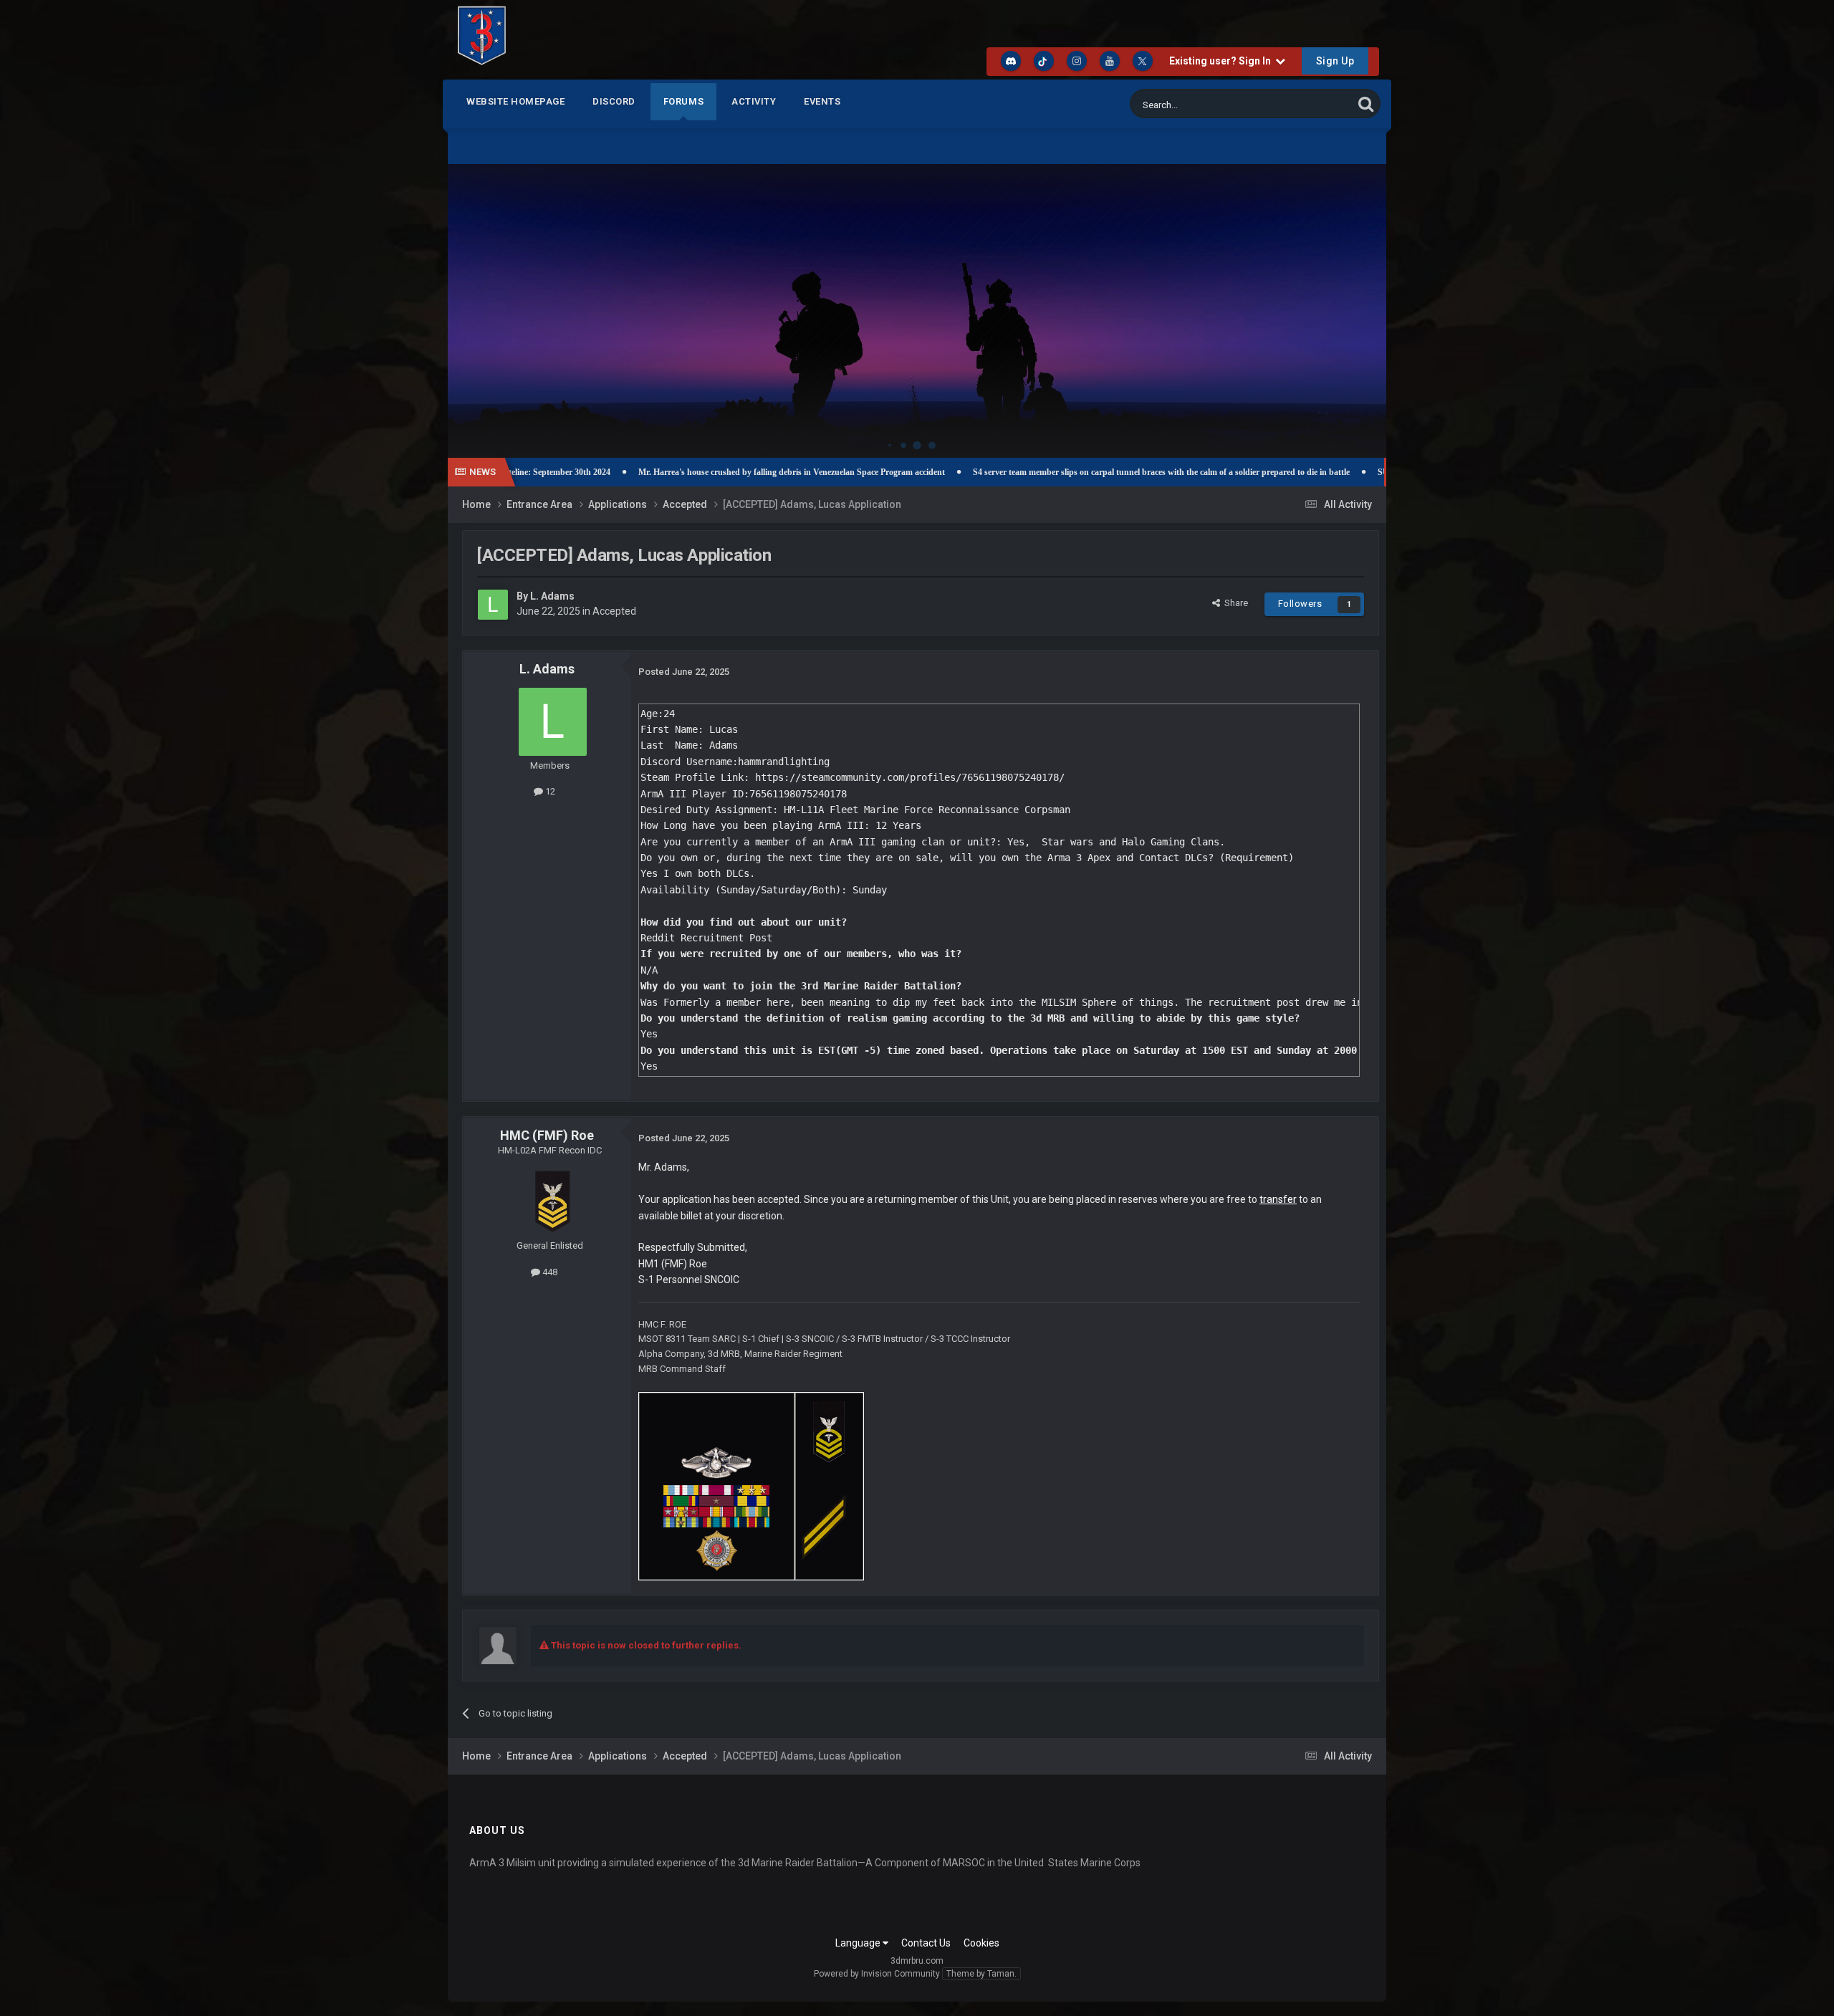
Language (859, 1943)
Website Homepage (515, 101)
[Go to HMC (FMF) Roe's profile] (550, 1199)
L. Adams (552, 596)
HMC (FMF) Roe (547, 1135)
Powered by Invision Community (877, 1974)
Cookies (981, 1943)
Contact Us (926, 1943)
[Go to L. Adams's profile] (493, 605)
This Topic (1313, 104)
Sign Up (1335, 61)
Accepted (614, 611)
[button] (1337, 297)
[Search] (1366, 104)
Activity (754, 101)
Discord (614, 101)
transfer (1278, 1199)
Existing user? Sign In (1222, 61)
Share (1234, 603)
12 (549, 791)
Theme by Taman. (981, 1974)
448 (549, 1272)
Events (822, 101)
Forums (684, 101)
